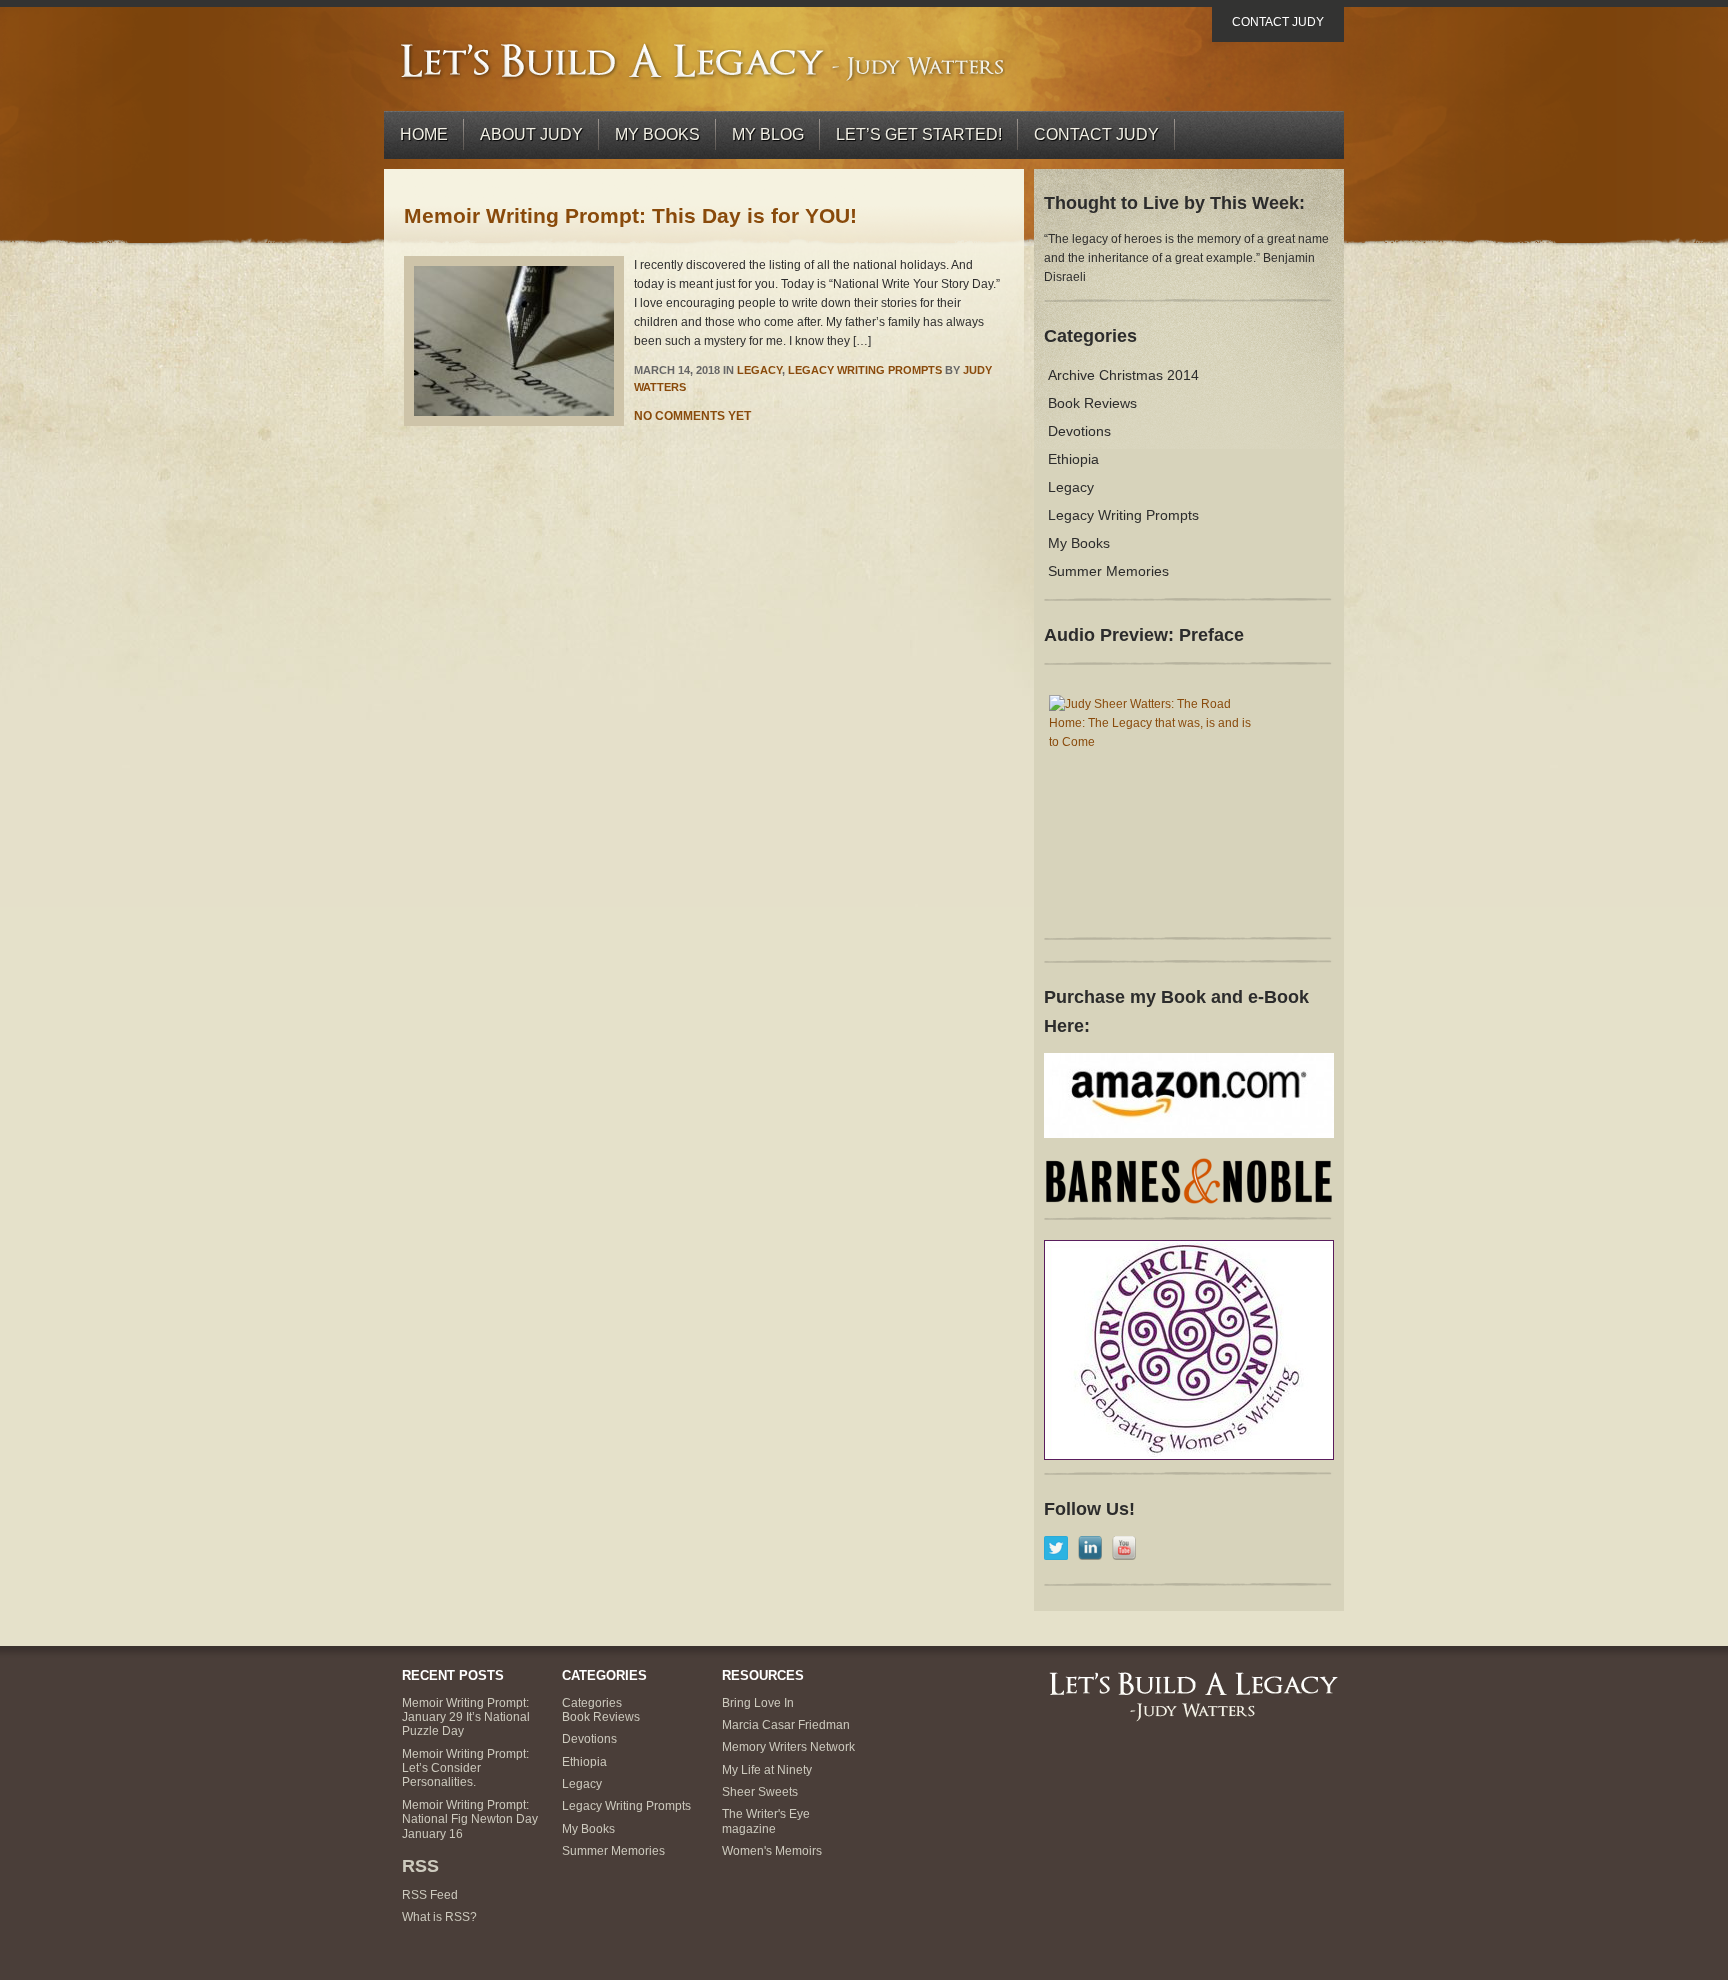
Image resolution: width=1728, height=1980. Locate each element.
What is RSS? (439, 1917)
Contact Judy (1278, 22)
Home (424, 134)
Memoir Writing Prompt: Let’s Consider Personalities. (465, 1768)
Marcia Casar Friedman (786, 1725)
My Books (657, 134)
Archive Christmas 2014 (1123, 375)
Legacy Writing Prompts (865, 370)
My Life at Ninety (767, 1770)
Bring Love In (758, 1703)
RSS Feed (430, 1895)
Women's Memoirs (772, 1851)
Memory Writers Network (788, 1747)
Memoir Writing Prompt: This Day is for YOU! (630, 215)
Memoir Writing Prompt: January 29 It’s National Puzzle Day (466, 1717)
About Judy (531, 134)
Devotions (1079, 431)
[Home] (703, 60)
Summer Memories (1108, 571)
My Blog (768, 134)
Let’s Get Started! (919, 134)
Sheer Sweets (760, 1792)
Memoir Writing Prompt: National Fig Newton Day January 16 (470, 1819)
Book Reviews (1092, 403)
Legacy (759, 370)
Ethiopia (1073, 459)
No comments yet (692, 416)
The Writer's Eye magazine (766, 1821)
